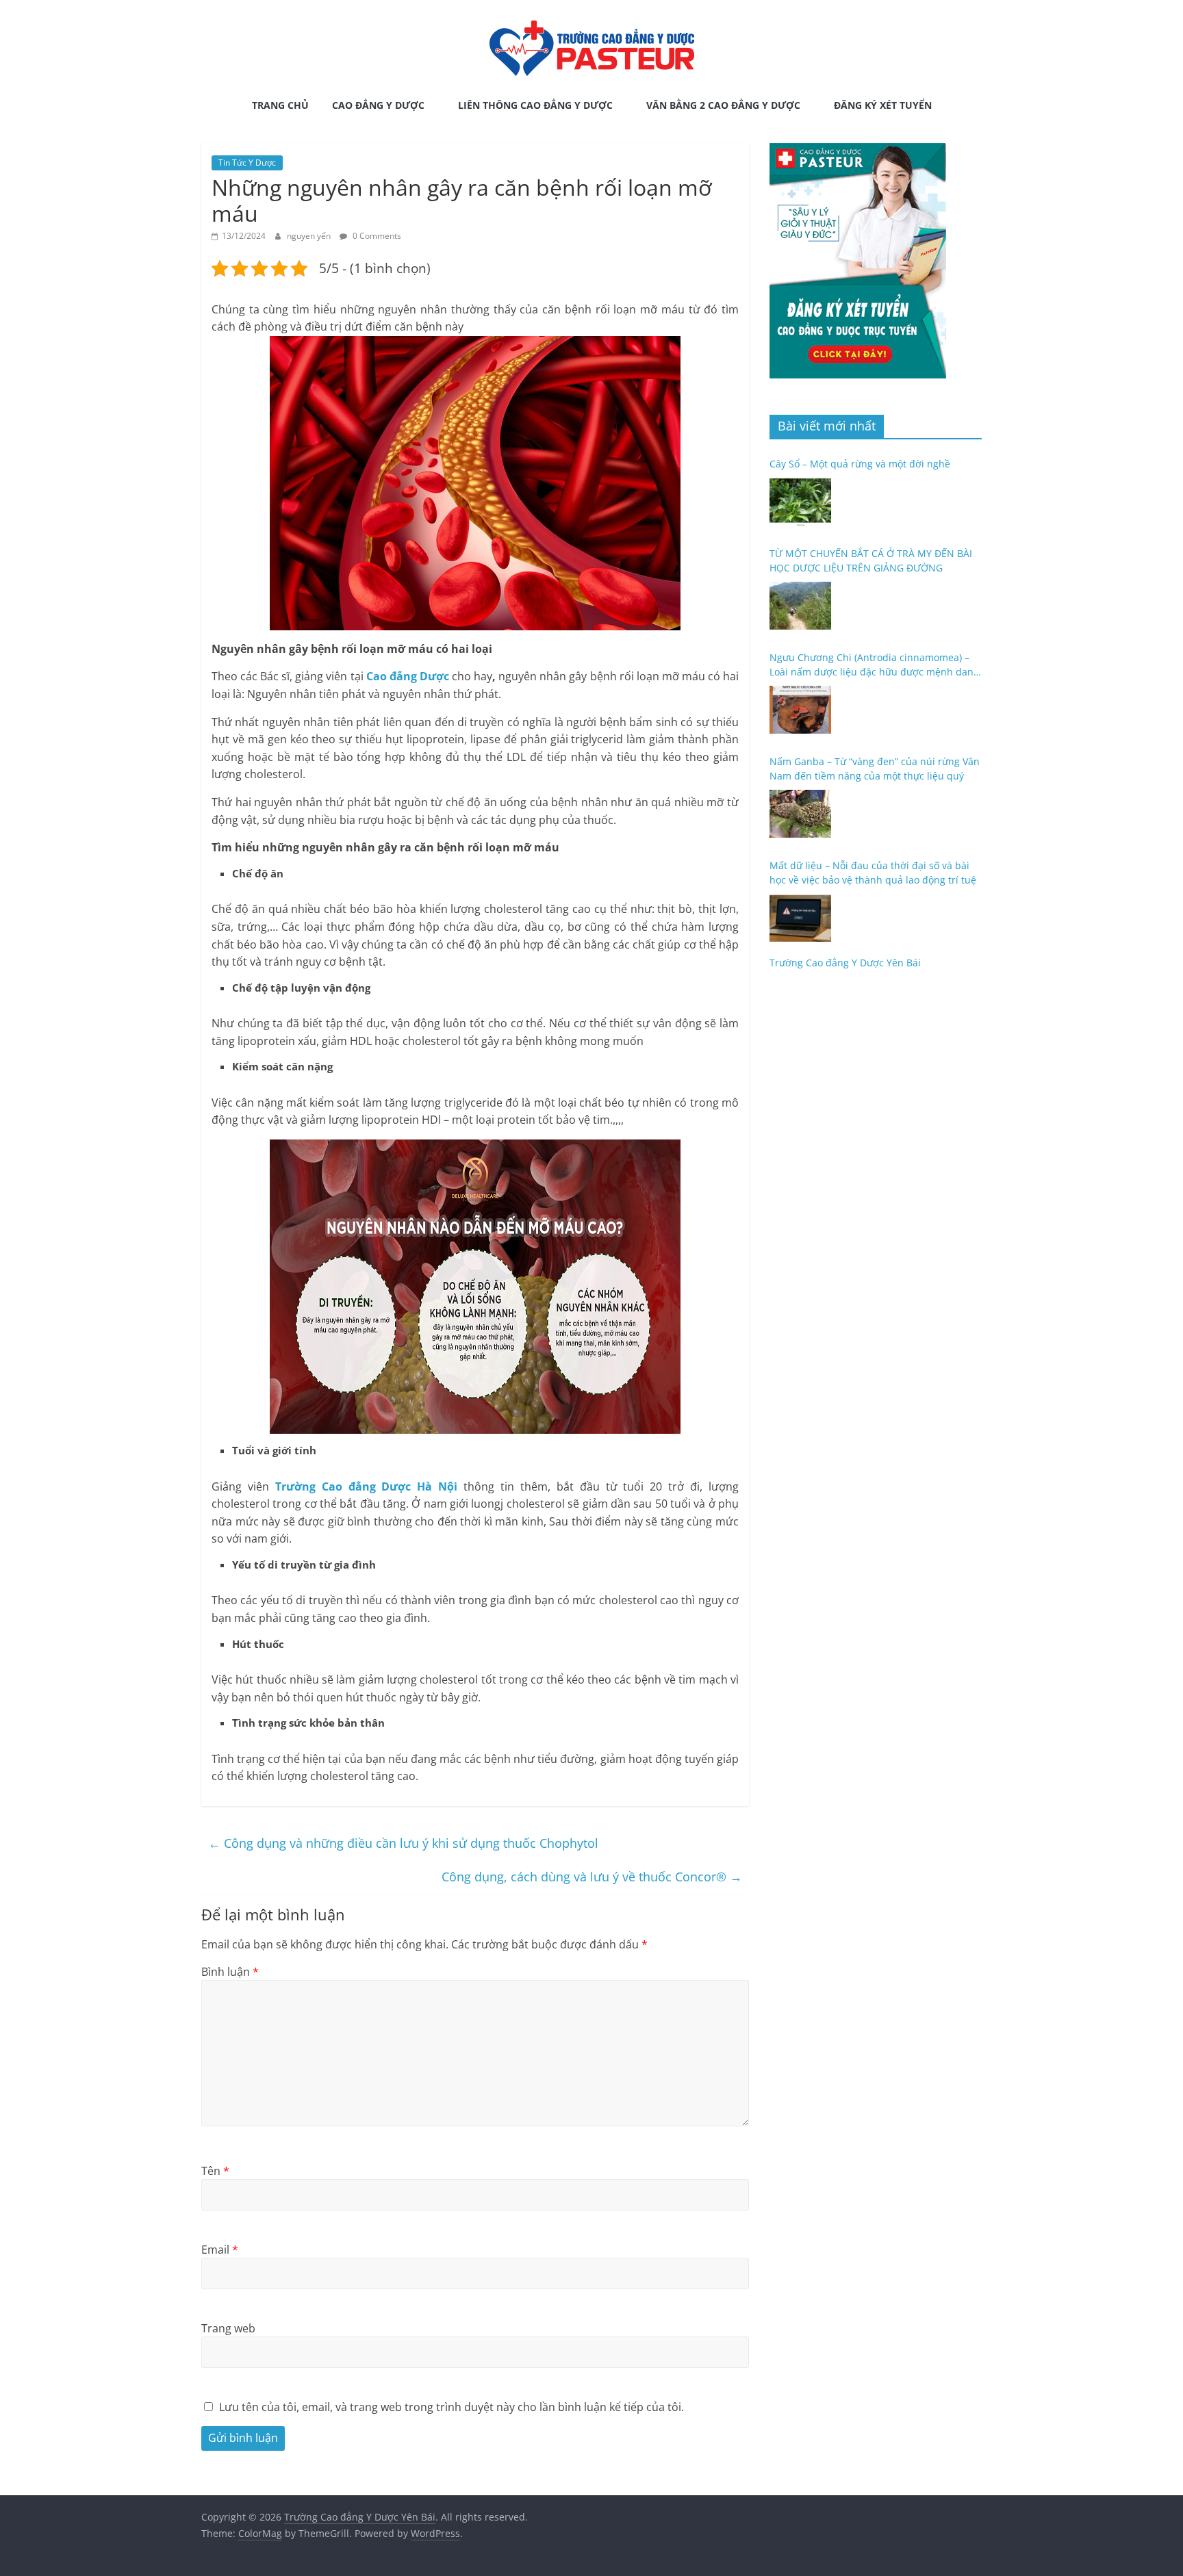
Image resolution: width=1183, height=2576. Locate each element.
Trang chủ (280, 105)
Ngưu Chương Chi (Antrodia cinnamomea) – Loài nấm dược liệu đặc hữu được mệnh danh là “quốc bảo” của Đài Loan (875, 665)
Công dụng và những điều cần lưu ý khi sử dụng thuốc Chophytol (403, 1843)
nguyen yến (310, 236)
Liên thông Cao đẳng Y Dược (535, 105)
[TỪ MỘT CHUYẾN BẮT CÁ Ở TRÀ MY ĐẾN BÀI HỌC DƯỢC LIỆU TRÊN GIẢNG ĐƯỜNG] (800, 606)
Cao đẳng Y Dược (378, 105)
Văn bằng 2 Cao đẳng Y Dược (723, 105)
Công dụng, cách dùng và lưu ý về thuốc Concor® (592, 1877)
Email (220, 2250)
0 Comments (376, 236)
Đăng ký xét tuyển (883, 105)
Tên (215, 2171)
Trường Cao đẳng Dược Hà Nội (366, 1486)
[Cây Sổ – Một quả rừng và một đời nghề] (800, 502)
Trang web (228, 2328)
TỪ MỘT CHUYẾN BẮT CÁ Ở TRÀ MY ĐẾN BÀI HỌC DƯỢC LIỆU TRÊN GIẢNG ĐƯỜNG (871, 561)
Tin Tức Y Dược (247, 163)
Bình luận (230, 1972)
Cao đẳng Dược (408, 676)
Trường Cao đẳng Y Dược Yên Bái (845, 963)
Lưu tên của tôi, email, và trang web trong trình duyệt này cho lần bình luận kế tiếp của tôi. (451, 2407)
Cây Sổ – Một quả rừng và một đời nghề (860, 464)
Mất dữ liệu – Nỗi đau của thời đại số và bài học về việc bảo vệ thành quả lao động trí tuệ (873, 873)
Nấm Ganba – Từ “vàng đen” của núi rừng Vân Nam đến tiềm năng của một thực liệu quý (875, 769)
